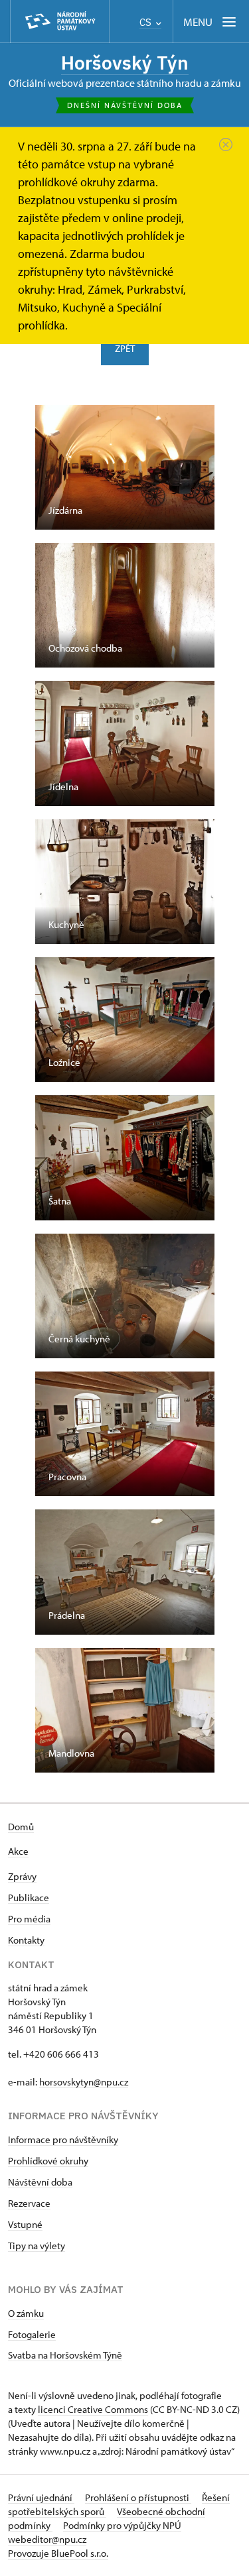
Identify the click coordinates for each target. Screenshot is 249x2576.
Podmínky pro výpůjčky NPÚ (122, 2525)
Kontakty (26, 1940)
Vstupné (25, 2224)
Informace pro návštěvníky (63, 2139)
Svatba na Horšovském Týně (65, 2355)
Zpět (125, 348)
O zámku (26, 2313)
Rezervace (29, 2203)
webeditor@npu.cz (47, 2539)
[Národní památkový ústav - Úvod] (60, 22)
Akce (18, 1851)
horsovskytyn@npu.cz (84, 2082)
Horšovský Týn (125, 63)
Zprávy (22, 1876)
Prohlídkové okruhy (48, 2161)
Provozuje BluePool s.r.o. (58, 2553)
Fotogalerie (32, 2334)
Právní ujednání (41, 2497)
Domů (21, 1827)
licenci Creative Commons (93, 2409)
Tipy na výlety (37, 2246)
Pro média (29, 1919)
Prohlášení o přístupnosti (138, 2497)
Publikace (29, 1898)
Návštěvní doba (40, 2182)
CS (147, 22)
